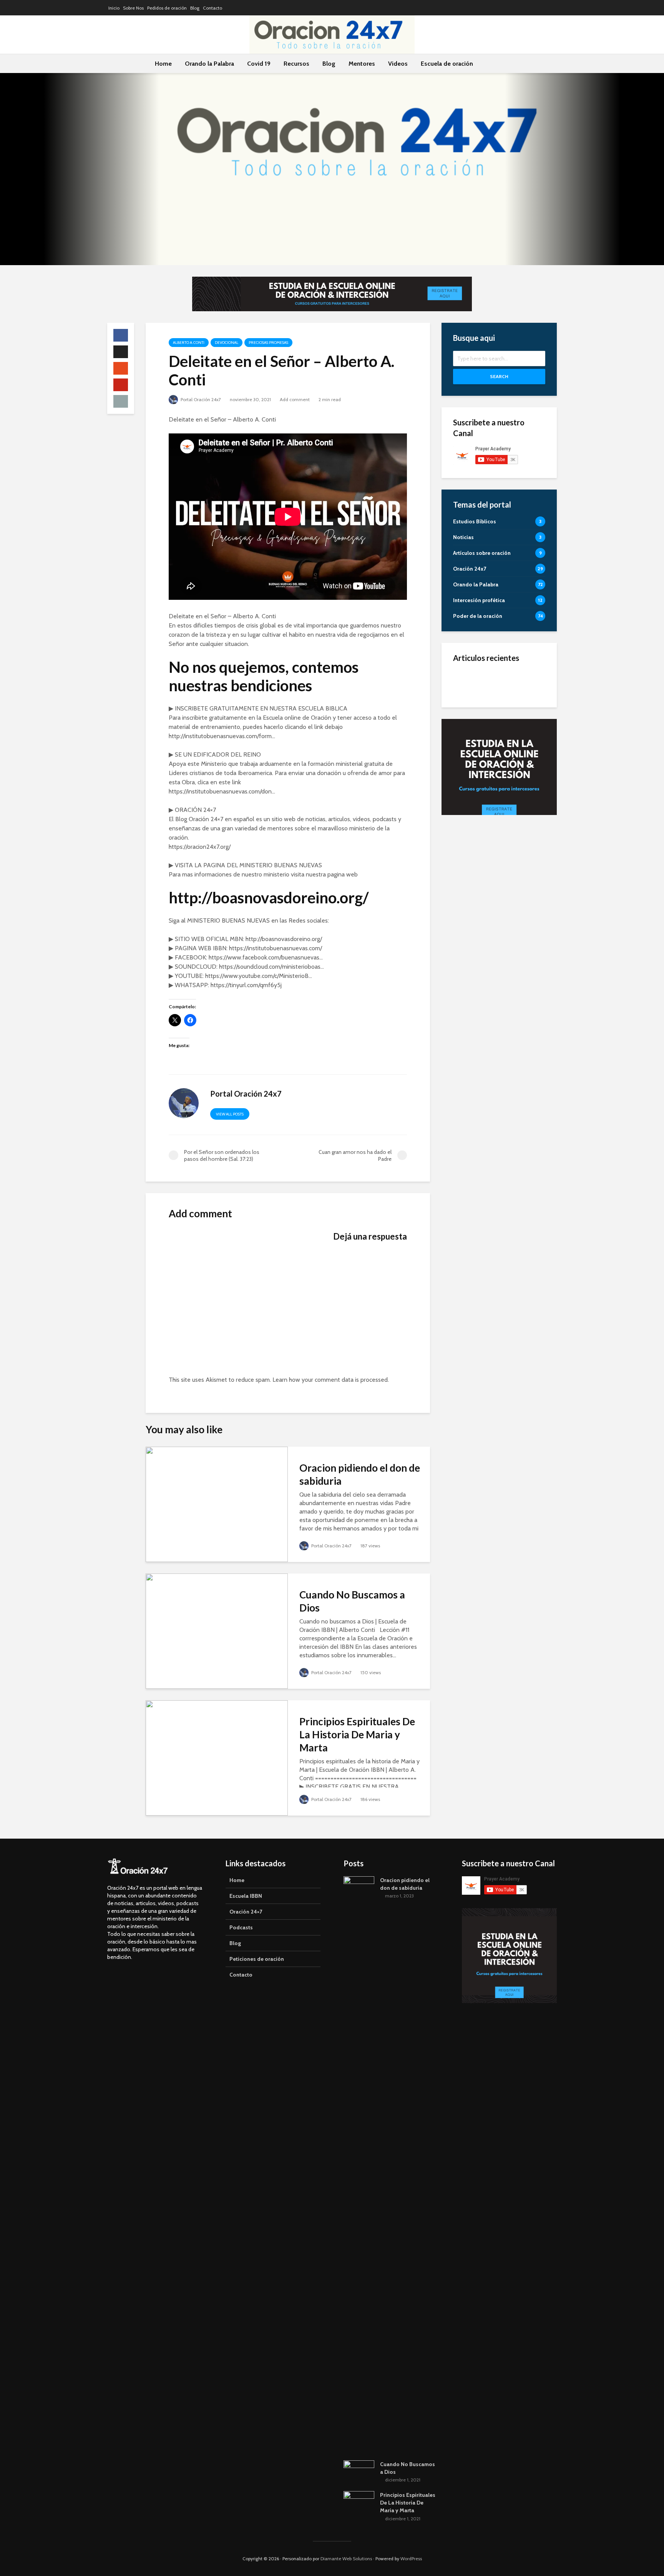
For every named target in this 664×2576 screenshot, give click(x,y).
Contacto (212, 8)
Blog (195, 8)
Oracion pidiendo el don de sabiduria (360, 1474)
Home (163, 64)
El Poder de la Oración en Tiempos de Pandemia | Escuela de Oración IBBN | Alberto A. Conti (517, 721)
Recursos (296, 64)
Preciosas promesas (268, 343)
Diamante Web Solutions (346, 2559)
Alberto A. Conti (189, 343)
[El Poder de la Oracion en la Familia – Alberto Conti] (465, 682)
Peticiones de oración (257, 1959)
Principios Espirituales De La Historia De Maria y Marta (357, 1734)
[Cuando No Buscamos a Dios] (217, 1631)
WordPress (411, 2559)
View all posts (230, 1114)
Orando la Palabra (209, 64)
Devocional (227, 343)
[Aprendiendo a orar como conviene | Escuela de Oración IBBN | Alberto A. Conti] (465, 759)
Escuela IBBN (246, 1896)
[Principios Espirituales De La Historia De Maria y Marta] (217, 1757)
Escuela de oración (447, 64)
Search (499, 376)
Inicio (114, 8)
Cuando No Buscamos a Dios (352, 1601)
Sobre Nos (133, 8)
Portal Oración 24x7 (200, 399)
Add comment (295, 399)
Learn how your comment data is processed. (331, 1380)
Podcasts (241, 1927)
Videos (398, 64)
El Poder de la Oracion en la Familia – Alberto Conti (517, 682)
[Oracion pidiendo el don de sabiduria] (217, 1504)
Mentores (362, 64)
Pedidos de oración (167, 8)
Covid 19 (259, 64)
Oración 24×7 (246, 1912)
